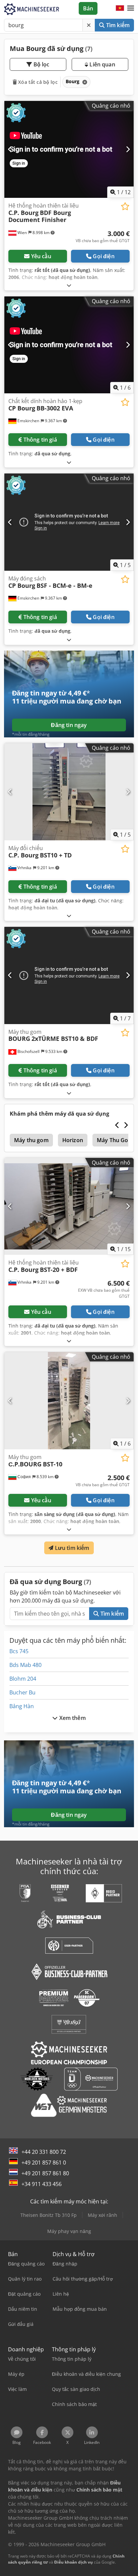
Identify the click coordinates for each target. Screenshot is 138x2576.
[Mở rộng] (69, 285)
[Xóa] (89, 25)
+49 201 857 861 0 (44, 2163)
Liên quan (102, 64)
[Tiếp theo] (128, 149)
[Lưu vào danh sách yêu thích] (125, 206)
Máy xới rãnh (102, 2215)
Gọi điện (103, 256)
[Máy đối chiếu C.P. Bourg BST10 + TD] (69, 792)
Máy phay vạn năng (69, 2231)
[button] (131, 8)
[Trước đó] (10, 149)
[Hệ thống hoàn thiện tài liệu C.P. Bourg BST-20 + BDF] (69, 1207)
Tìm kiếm (117, 25)
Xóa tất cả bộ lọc (37, 82)
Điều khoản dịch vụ (74, 2562)
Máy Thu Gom (115, 1140)
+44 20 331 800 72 (44, 2152)
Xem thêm (72, 1718)
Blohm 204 (23, 1679)
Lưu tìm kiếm (72, 1548)
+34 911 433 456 (42, 2184)
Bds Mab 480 (25, 1665)
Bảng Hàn (22, 1706)
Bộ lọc (41, 64)
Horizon (73, 1140)
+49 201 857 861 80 (45, 2173)
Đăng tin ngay (69, 725)
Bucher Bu (22, 1692)
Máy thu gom (31, 1140)
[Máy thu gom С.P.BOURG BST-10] (69, 1401)
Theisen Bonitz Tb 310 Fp (49, 2215)
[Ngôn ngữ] (120, 8)
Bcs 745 (19, 1651)
